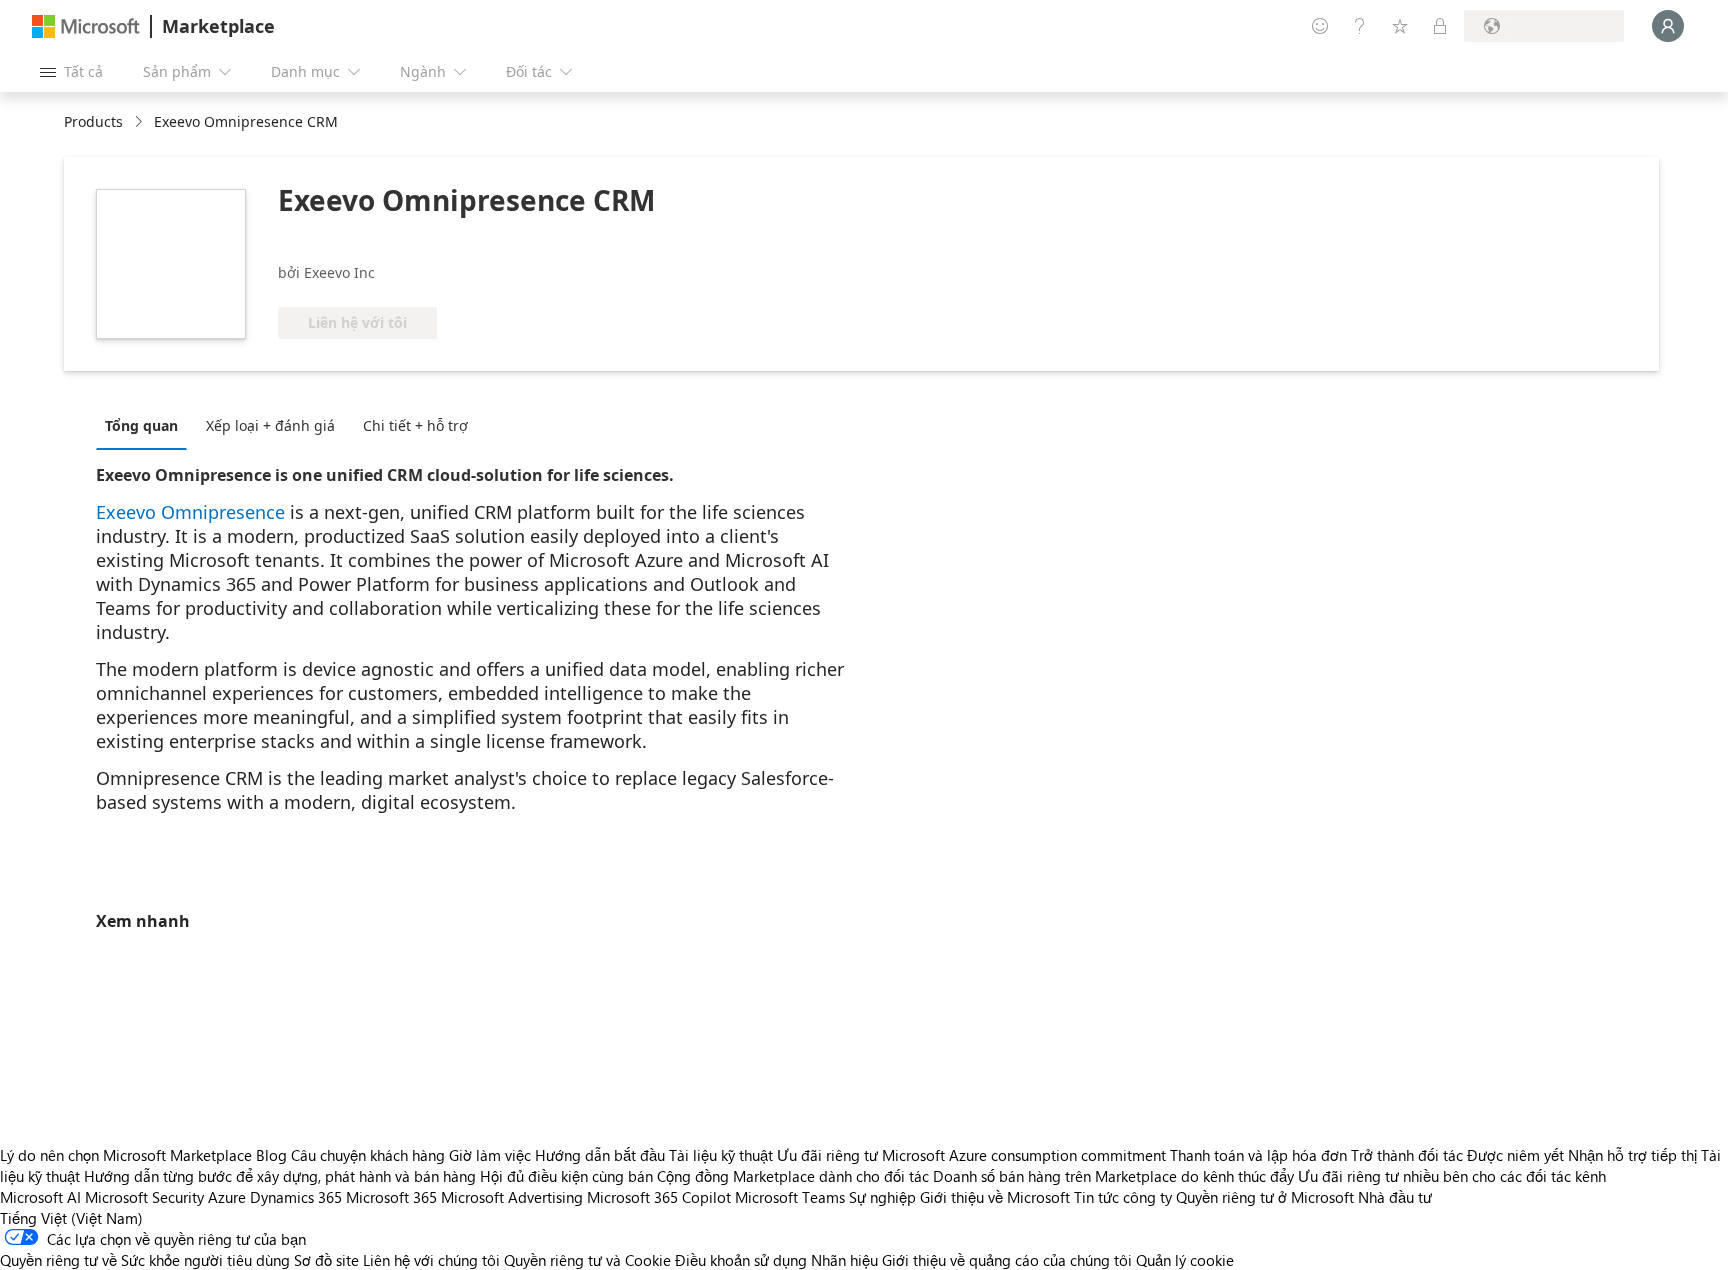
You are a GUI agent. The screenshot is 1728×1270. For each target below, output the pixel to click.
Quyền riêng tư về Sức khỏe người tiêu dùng (145, 1260)
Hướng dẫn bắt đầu (600, 1155)
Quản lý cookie (1185, 1260)
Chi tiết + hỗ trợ (415, 425)
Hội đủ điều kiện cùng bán (566, 1176)
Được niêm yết (1515, 1155)
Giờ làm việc (490, 1155)
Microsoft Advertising (512, 1197)
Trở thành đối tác (1407, 1155)
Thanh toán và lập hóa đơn (1258, 1155)
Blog (271, 1155)
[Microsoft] (86, 26)
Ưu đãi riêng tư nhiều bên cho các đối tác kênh (1452, 1176)
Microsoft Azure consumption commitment (1026, 1155)
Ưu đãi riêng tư (827, 1155)
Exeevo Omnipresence (190, 512)
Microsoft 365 (391, 1197)
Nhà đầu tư (1395, 1197)
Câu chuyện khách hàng (368, 1155)
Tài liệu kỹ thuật (721, 1155)
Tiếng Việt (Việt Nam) (71, 1218)
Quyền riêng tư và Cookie (587, 1260)
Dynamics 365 (296, 1197)
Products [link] (93, 121)
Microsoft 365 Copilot (659, 1197)
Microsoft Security (144, 1197)
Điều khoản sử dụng (741, 1260)
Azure (227, 1197)
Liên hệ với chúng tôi (431, 1260)
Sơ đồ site (326, 1260)
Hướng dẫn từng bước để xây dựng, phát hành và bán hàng (280, 1176)
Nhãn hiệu (844, 1260)
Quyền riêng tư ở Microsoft (1265, 1197)
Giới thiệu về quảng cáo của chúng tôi (1007, 1260)
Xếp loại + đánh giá (270, 425)
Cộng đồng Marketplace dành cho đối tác (793, 1176)
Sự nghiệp (882, 1197)
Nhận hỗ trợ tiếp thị (1632, 1155)
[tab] (146, 425)
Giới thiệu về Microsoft (995, 1197)
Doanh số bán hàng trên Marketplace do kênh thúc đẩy (1113, 1176)
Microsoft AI (40, 1197)
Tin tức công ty (1123, 1197)
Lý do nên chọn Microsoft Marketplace (126, 1155)
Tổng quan (141, 425)
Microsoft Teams (790, 1197)
